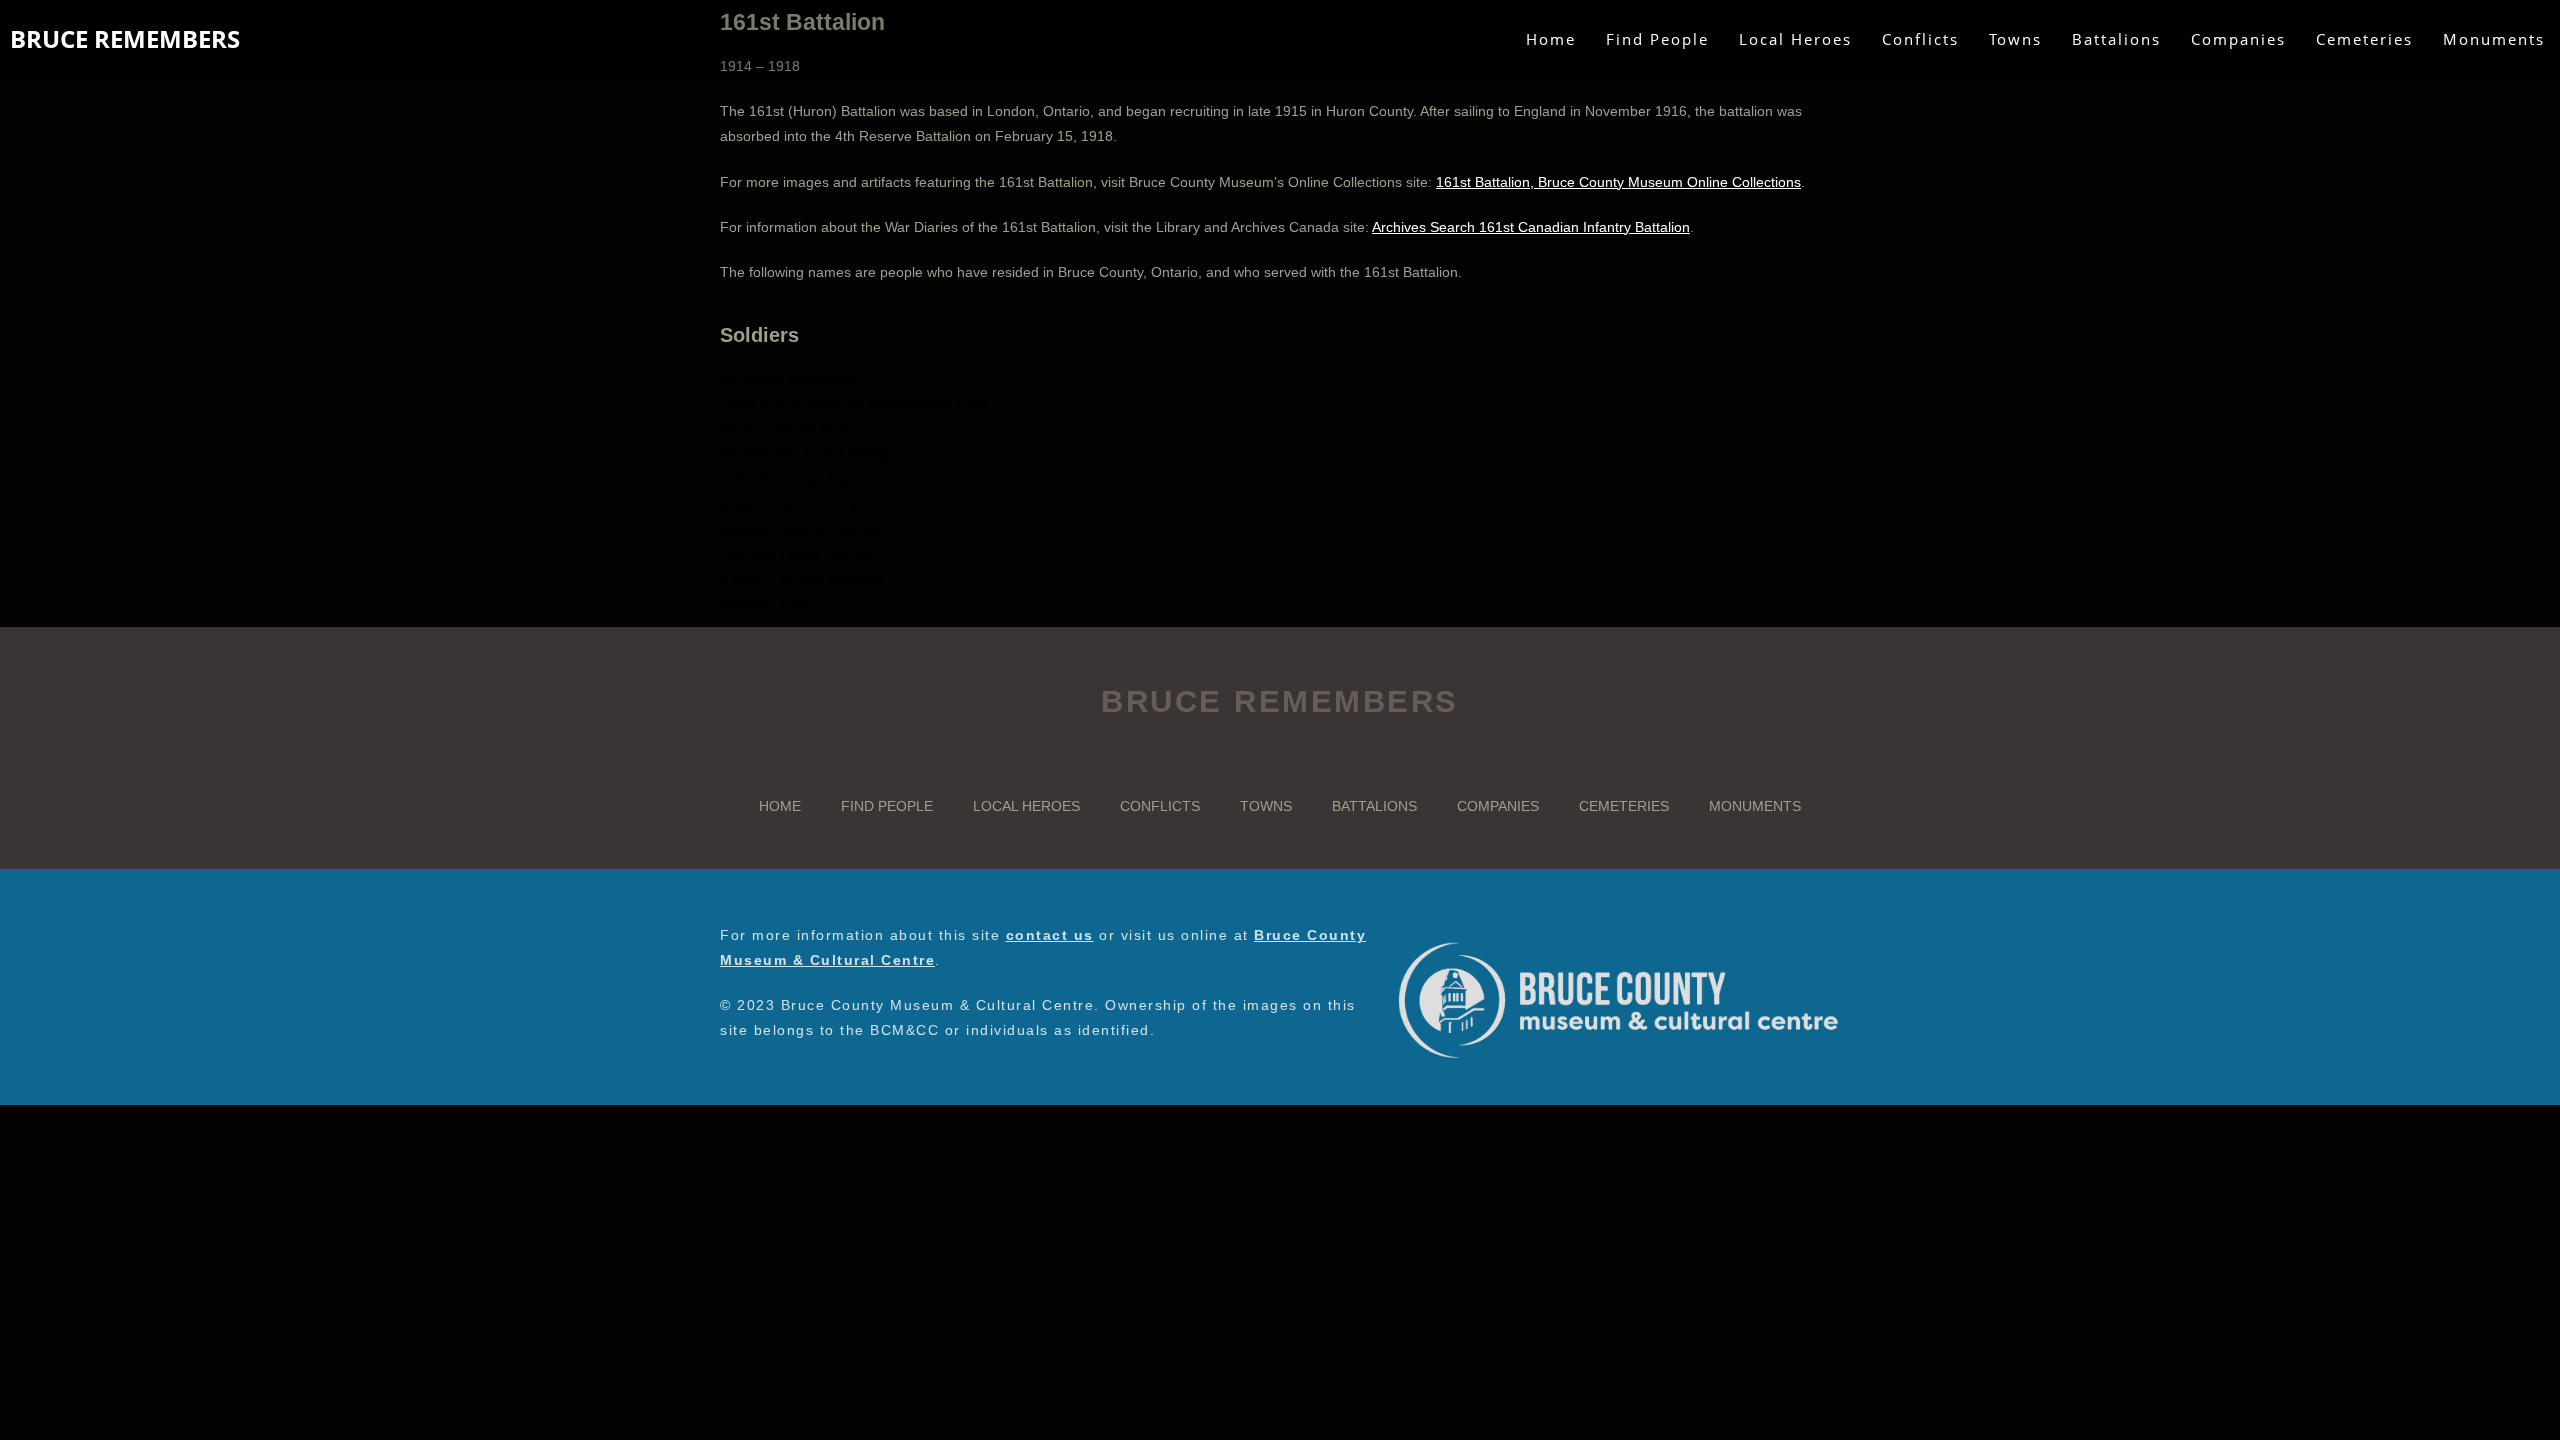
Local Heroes (1026, 806)
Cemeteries (1624, 806)
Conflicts (1160, 806)
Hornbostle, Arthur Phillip (805, 453)
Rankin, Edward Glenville (803, 579)
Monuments (1755, 806)
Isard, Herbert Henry (788, 503)
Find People (887, 806)
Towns (1266, 806)
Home (780, 806)
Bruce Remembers (125, 38)
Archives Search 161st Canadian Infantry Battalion (1531, 227)
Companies (1498, 806)
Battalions (1374, 806)
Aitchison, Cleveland (787, 377)
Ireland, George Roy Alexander (821, 478)
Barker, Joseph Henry (790, 428)
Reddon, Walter (771, 604)
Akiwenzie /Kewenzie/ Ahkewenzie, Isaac (855, 402)
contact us (1050, 935)
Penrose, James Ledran (796, 553)
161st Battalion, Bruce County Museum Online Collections (1618, 182)
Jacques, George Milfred (800, 528)
